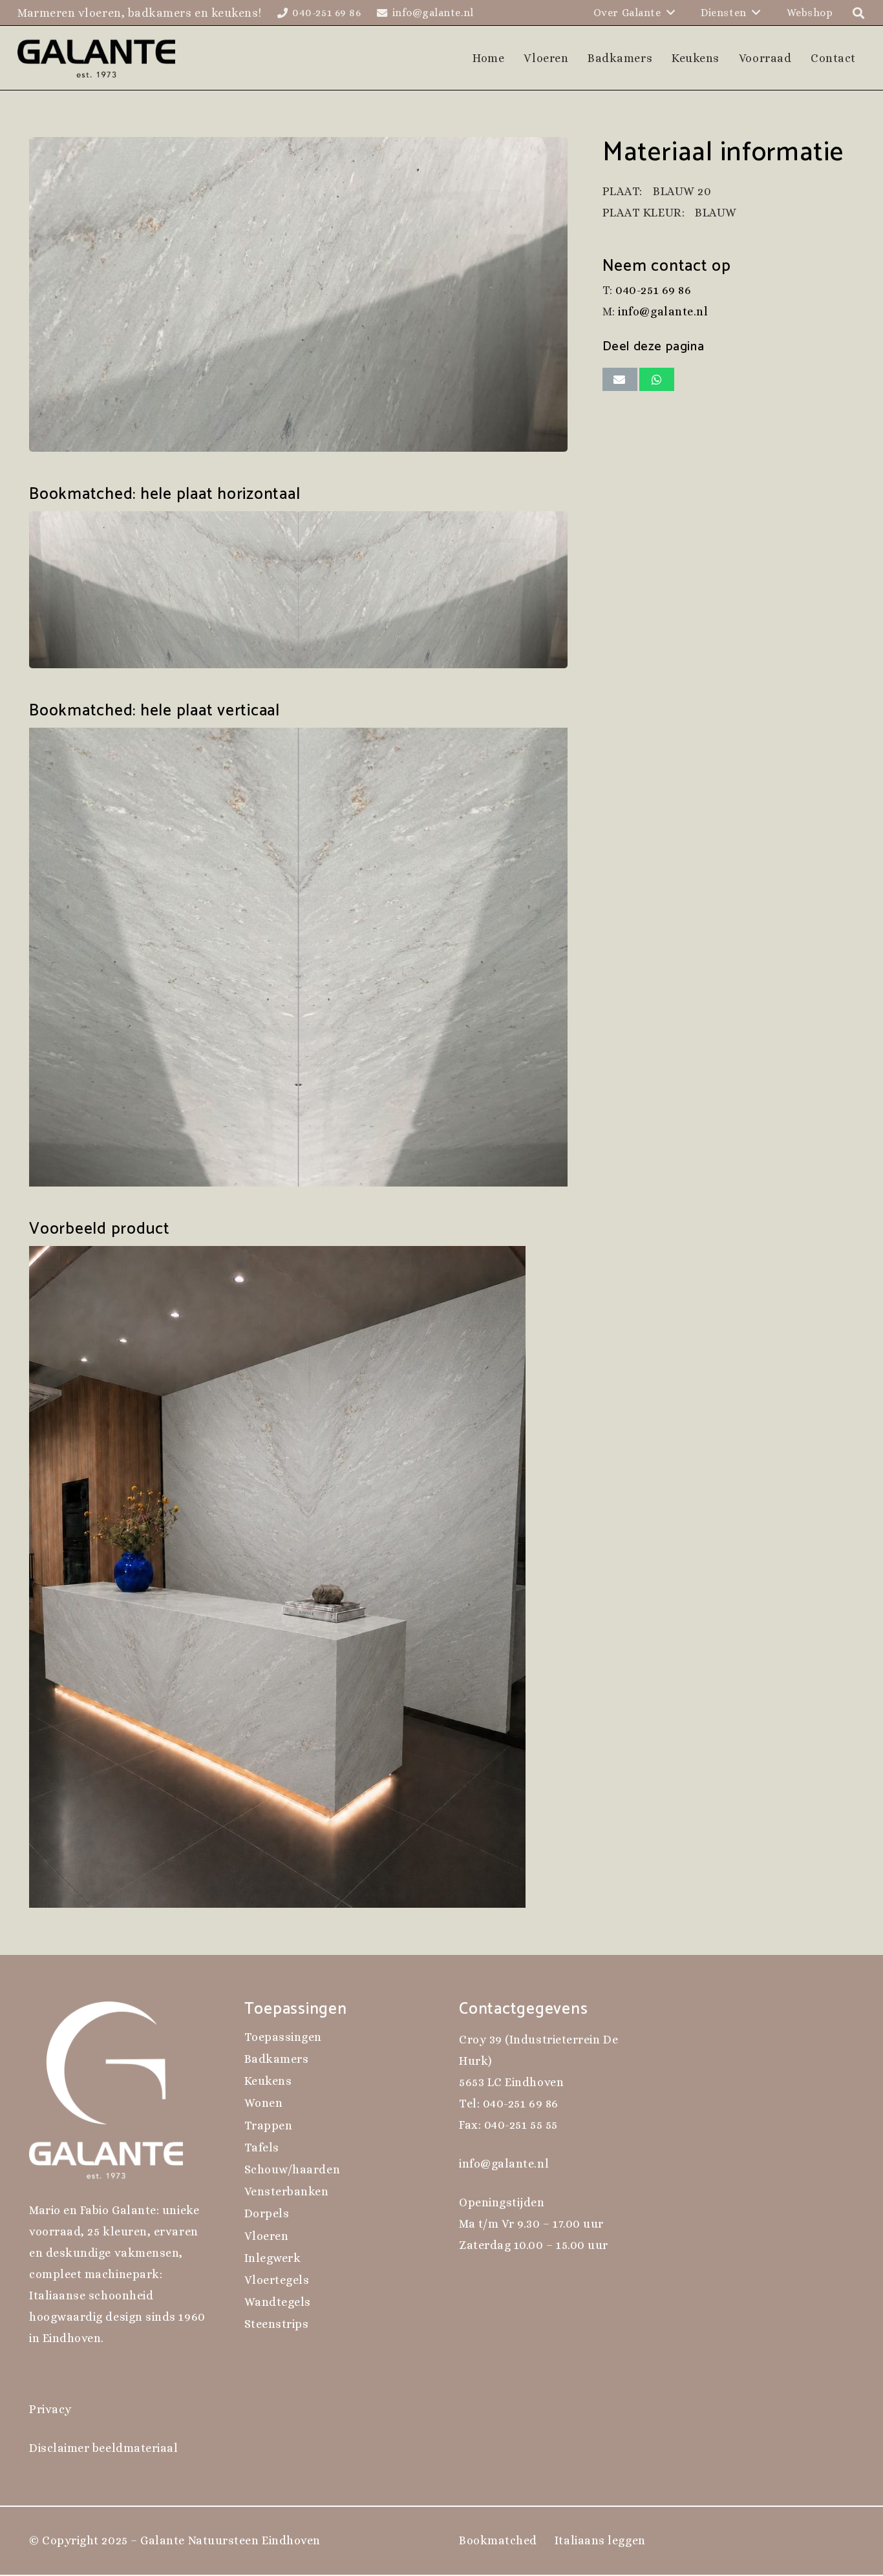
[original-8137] (298, 294)
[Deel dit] (657, 379)
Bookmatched (498, 2540)
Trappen (269, 2126)
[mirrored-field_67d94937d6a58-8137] (298, 957)
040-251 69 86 (653, 290)
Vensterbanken (287, 2191)
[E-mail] (620, 379)
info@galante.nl (663, 311)
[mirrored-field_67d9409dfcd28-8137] (298, 590)
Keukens (268, 2081)
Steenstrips (277, 2324)
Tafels (262, 2148)
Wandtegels (278, 2302)
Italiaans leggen (600, 2540)
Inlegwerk (273, 2258)
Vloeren (267, 2236)
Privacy (50, 2409)
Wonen (264, 2103)
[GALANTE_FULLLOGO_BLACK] (97, 58)
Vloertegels (277, 2280)
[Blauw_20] (298, 1577)
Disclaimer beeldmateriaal (104, 2448)
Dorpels (267, 2213)
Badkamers (277, 2059)
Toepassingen (283, 2037)
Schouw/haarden (293, 2170)
